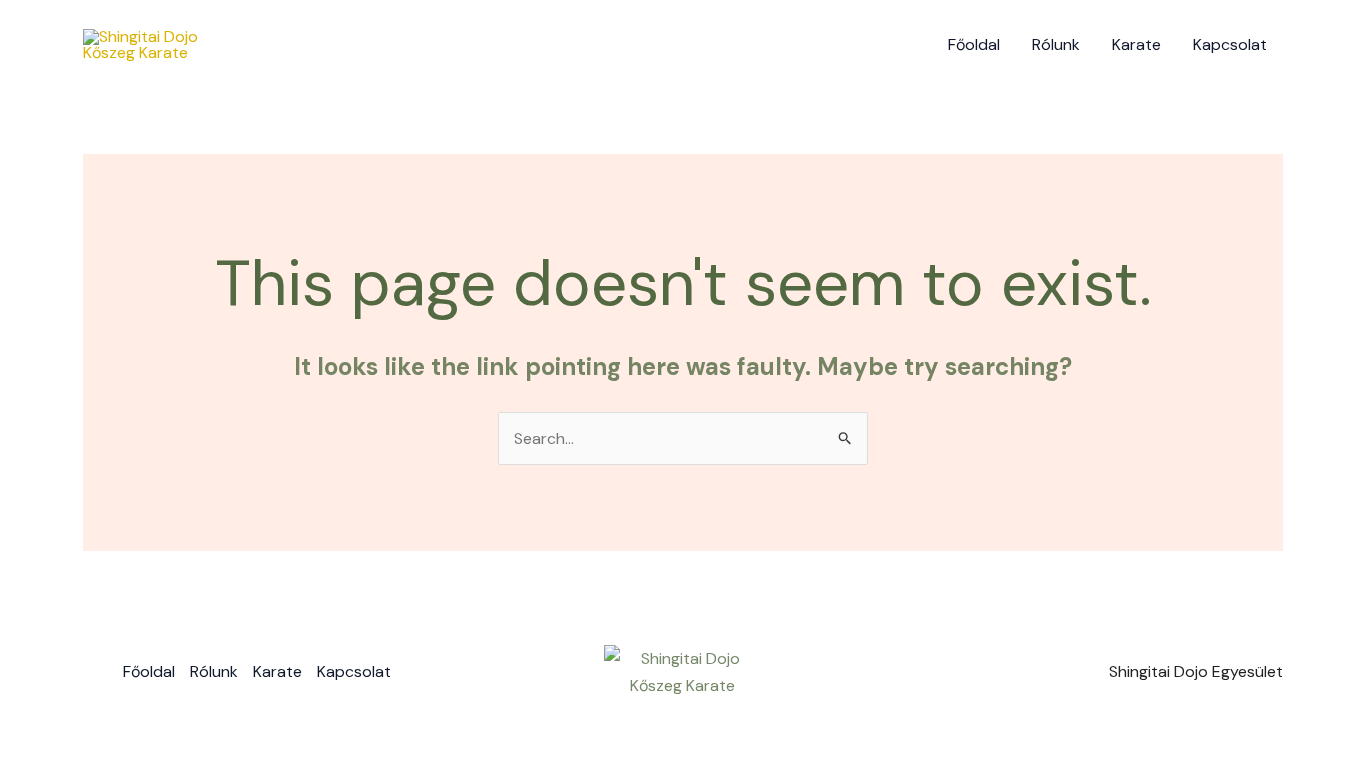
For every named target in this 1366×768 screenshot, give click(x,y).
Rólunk (1056, 44)
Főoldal (974, 44)
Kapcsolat (1230, 44)
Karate (1136, 44)
